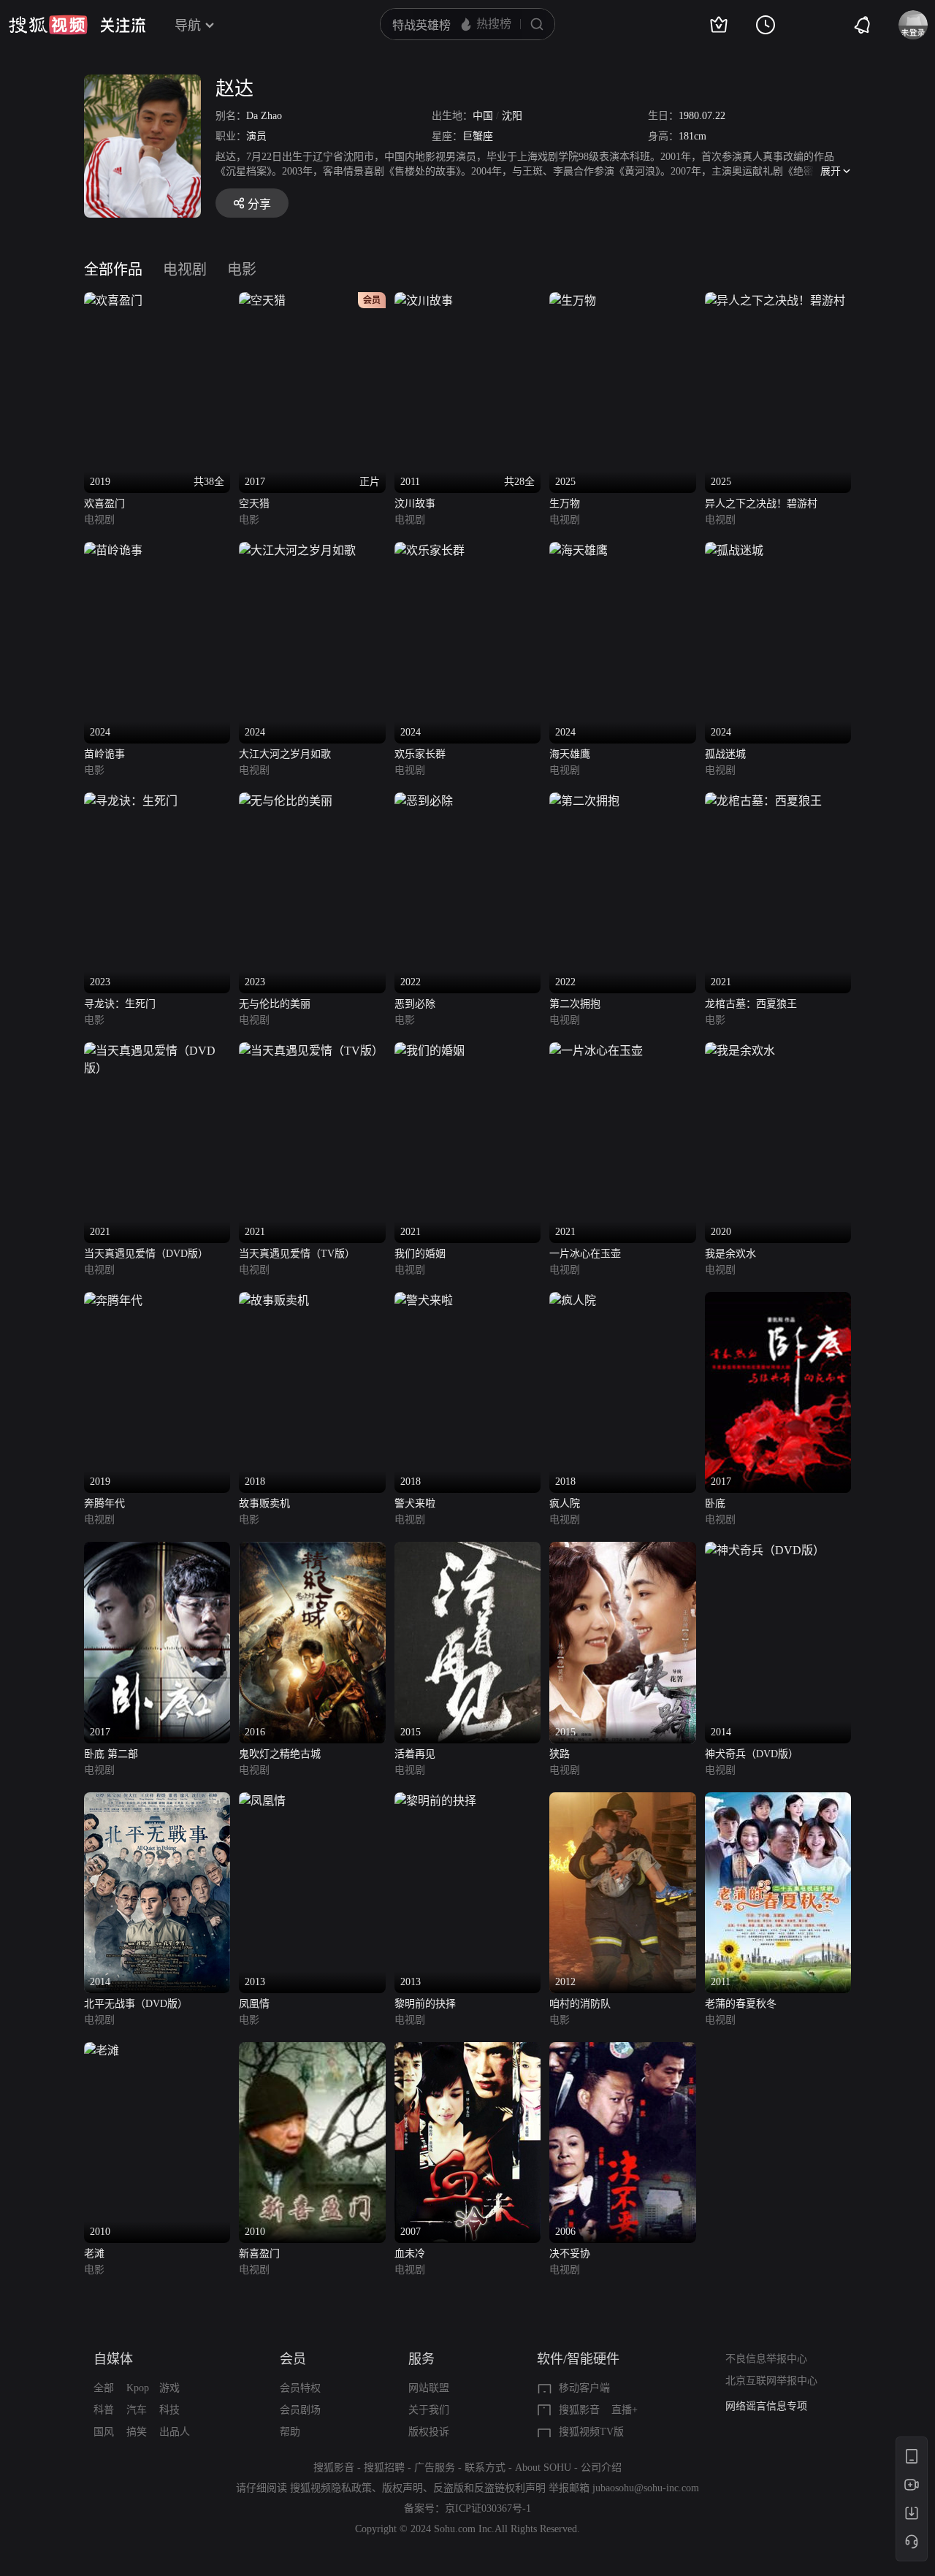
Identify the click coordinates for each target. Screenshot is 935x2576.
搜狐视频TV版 (591, 2432)
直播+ (625, 2410)
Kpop (138, 2388)
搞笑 (137, 2432)
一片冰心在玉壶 (585, 1254)
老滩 (94, 2254)
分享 (259, 204)
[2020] (740, 1051)
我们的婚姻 (420, 1254)
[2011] (778, 1801)
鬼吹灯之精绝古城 (280, 1754)
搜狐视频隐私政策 (331, 2488)
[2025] (573, 301)
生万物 (565, 504)
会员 (293, 2359)
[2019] (113, 1300)
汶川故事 (415, 504)
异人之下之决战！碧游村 (761, 504)
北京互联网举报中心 (771, 2381)
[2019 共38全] (113, 301)
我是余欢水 (730, 1254)
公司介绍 (601, 2468)
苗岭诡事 (104, 754)
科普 (104, 2410)
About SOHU (543, 2468)
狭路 (560, 1754)
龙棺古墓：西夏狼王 (751, 1004)
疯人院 (565, 1503)
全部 (104, 2388)
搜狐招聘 (384, 2468)
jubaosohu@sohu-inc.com (646, 2488)
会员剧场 (300, 2410)
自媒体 (113, 2359)
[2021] (763, 801)
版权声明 (402, 2488)
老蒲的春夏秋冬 (741, 2004)
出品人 (175, 2432)
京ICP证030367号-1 (488, 2508)
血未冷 (410, 2254)
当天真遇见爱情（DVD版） (146, 1254)
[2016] (312, 1550)
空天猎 (254, 504)
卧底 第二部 (111, 1754)
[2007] (467, 2051)
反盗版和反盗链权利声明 (489, 2488)
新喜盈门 (259, 2254)
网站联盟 (429, 2388)
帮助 (290, 2432)
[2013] (262, 1801)
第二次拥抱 (575, 1004)
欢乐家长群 (420, 754)
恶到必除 (415, 1004)
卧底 (715, 1503)
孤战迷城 (725, 754)
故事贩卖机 (264, 1503)
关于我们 (429, 2410)
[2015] (467, 1550)
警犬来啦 (415, 1503)
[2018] (274, 1300)
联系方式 (485, 2468)
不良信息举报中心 (766, 2359)
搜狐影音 (579, 2410)
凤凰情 (254, 2004)
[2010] (102, 2051)
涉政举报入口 (756, 2406)
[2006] (622, 2051)
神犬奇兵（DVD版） (752, 1754)
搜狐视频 (48, 25)
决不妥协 (570, 2254)
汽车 (137, 2410)
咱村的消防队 (580, 2004)
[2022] (424, 801)
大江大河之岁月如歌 (285, 754)
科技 (169, 2410)
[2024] (113, 550)
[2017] (778, 1300)
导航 (188, 26)
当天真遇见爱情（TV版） (297, 1254)
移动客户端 (584, 2388)
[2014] (765, 1550)
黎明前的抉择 (425, 2004)
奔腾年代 (104, 1503)
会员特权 (300, 2388)
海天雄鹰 (570, 754)
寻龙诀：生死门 (120, 1004)
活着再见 (415, 1754)
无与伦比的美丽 (275, 1004)
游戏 (169, 2388)
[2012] (622, 1801)
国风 (104, 2432)
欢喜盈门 (104, 504)
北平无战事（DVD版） (136, 2004)
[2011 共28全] (424, 301)
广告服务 (435, 2468)
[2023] (131, 801)
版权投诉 (429, 2432)
